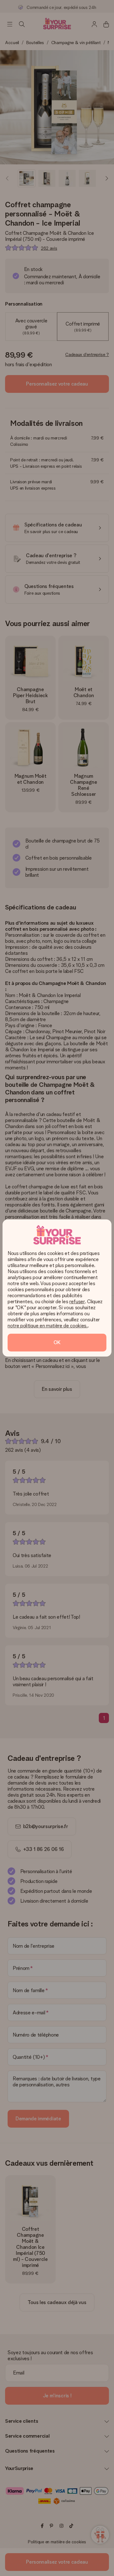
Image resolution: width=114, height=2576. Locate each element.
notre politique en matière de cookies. (48, 1326)
